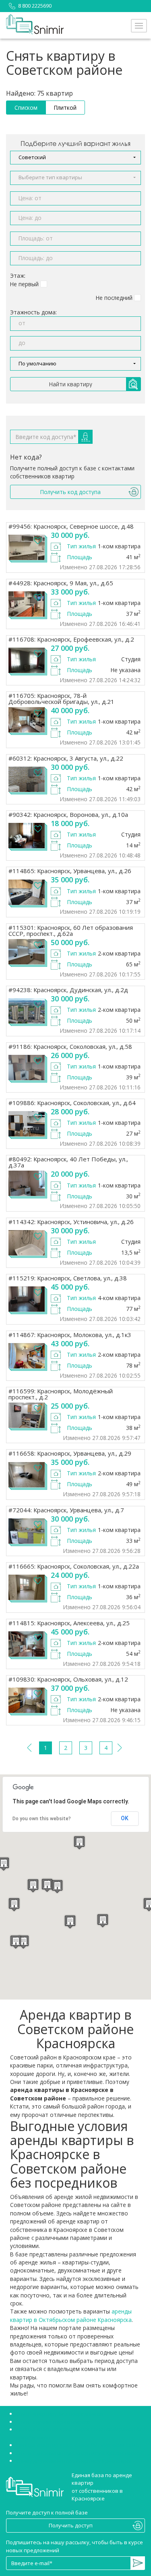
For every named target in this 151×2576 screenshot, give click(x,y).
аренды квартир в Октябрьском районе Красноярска (71, 2315)
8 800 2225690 (35, 6)
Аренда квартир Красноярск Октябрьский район (79, 2445)
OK (125, 1818)
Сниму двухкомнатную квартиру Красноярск (74, 2461)
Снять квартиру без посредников (60, 2414)
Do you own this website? (42, 1819)
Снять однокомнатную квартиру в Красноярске (78, 2453)
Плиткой (65, 108)
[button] (75, 158)
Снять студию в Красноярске (53, 2422)
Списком (26, 108)
